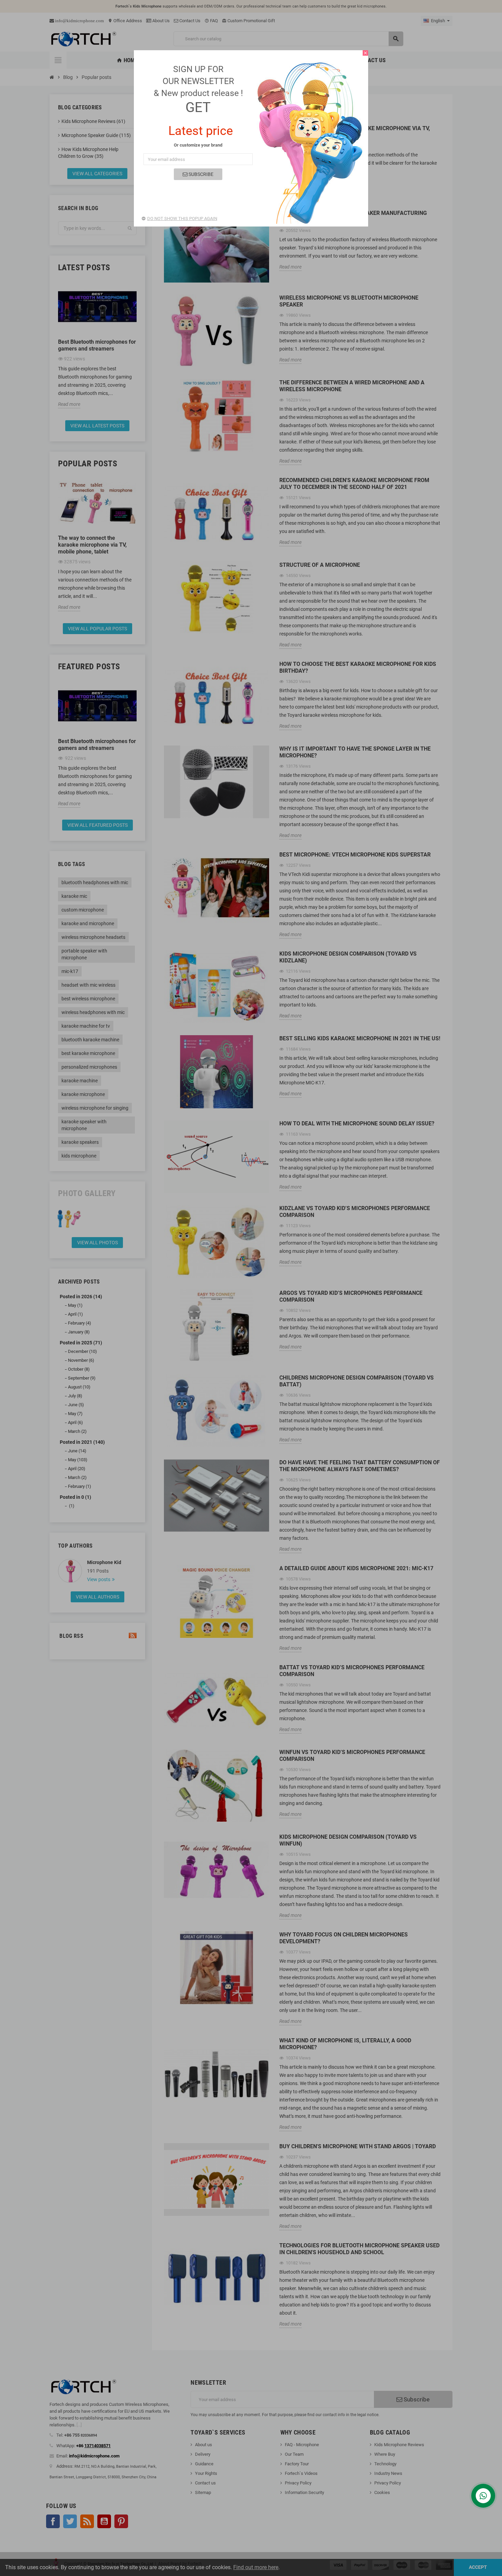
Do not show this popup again (182, 218)
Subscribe (200, 174)
